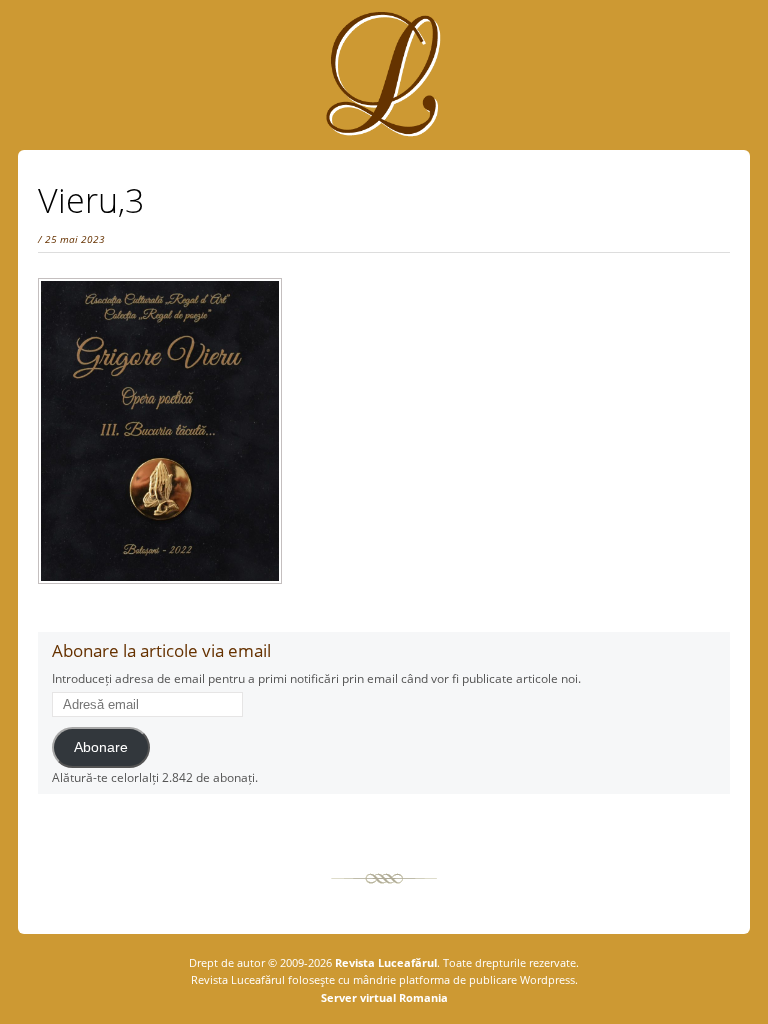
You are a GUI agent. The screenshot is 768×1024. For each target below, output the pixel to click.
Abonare (101, 747)
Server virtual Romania (384, 997)
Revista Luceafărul (384, 962)
